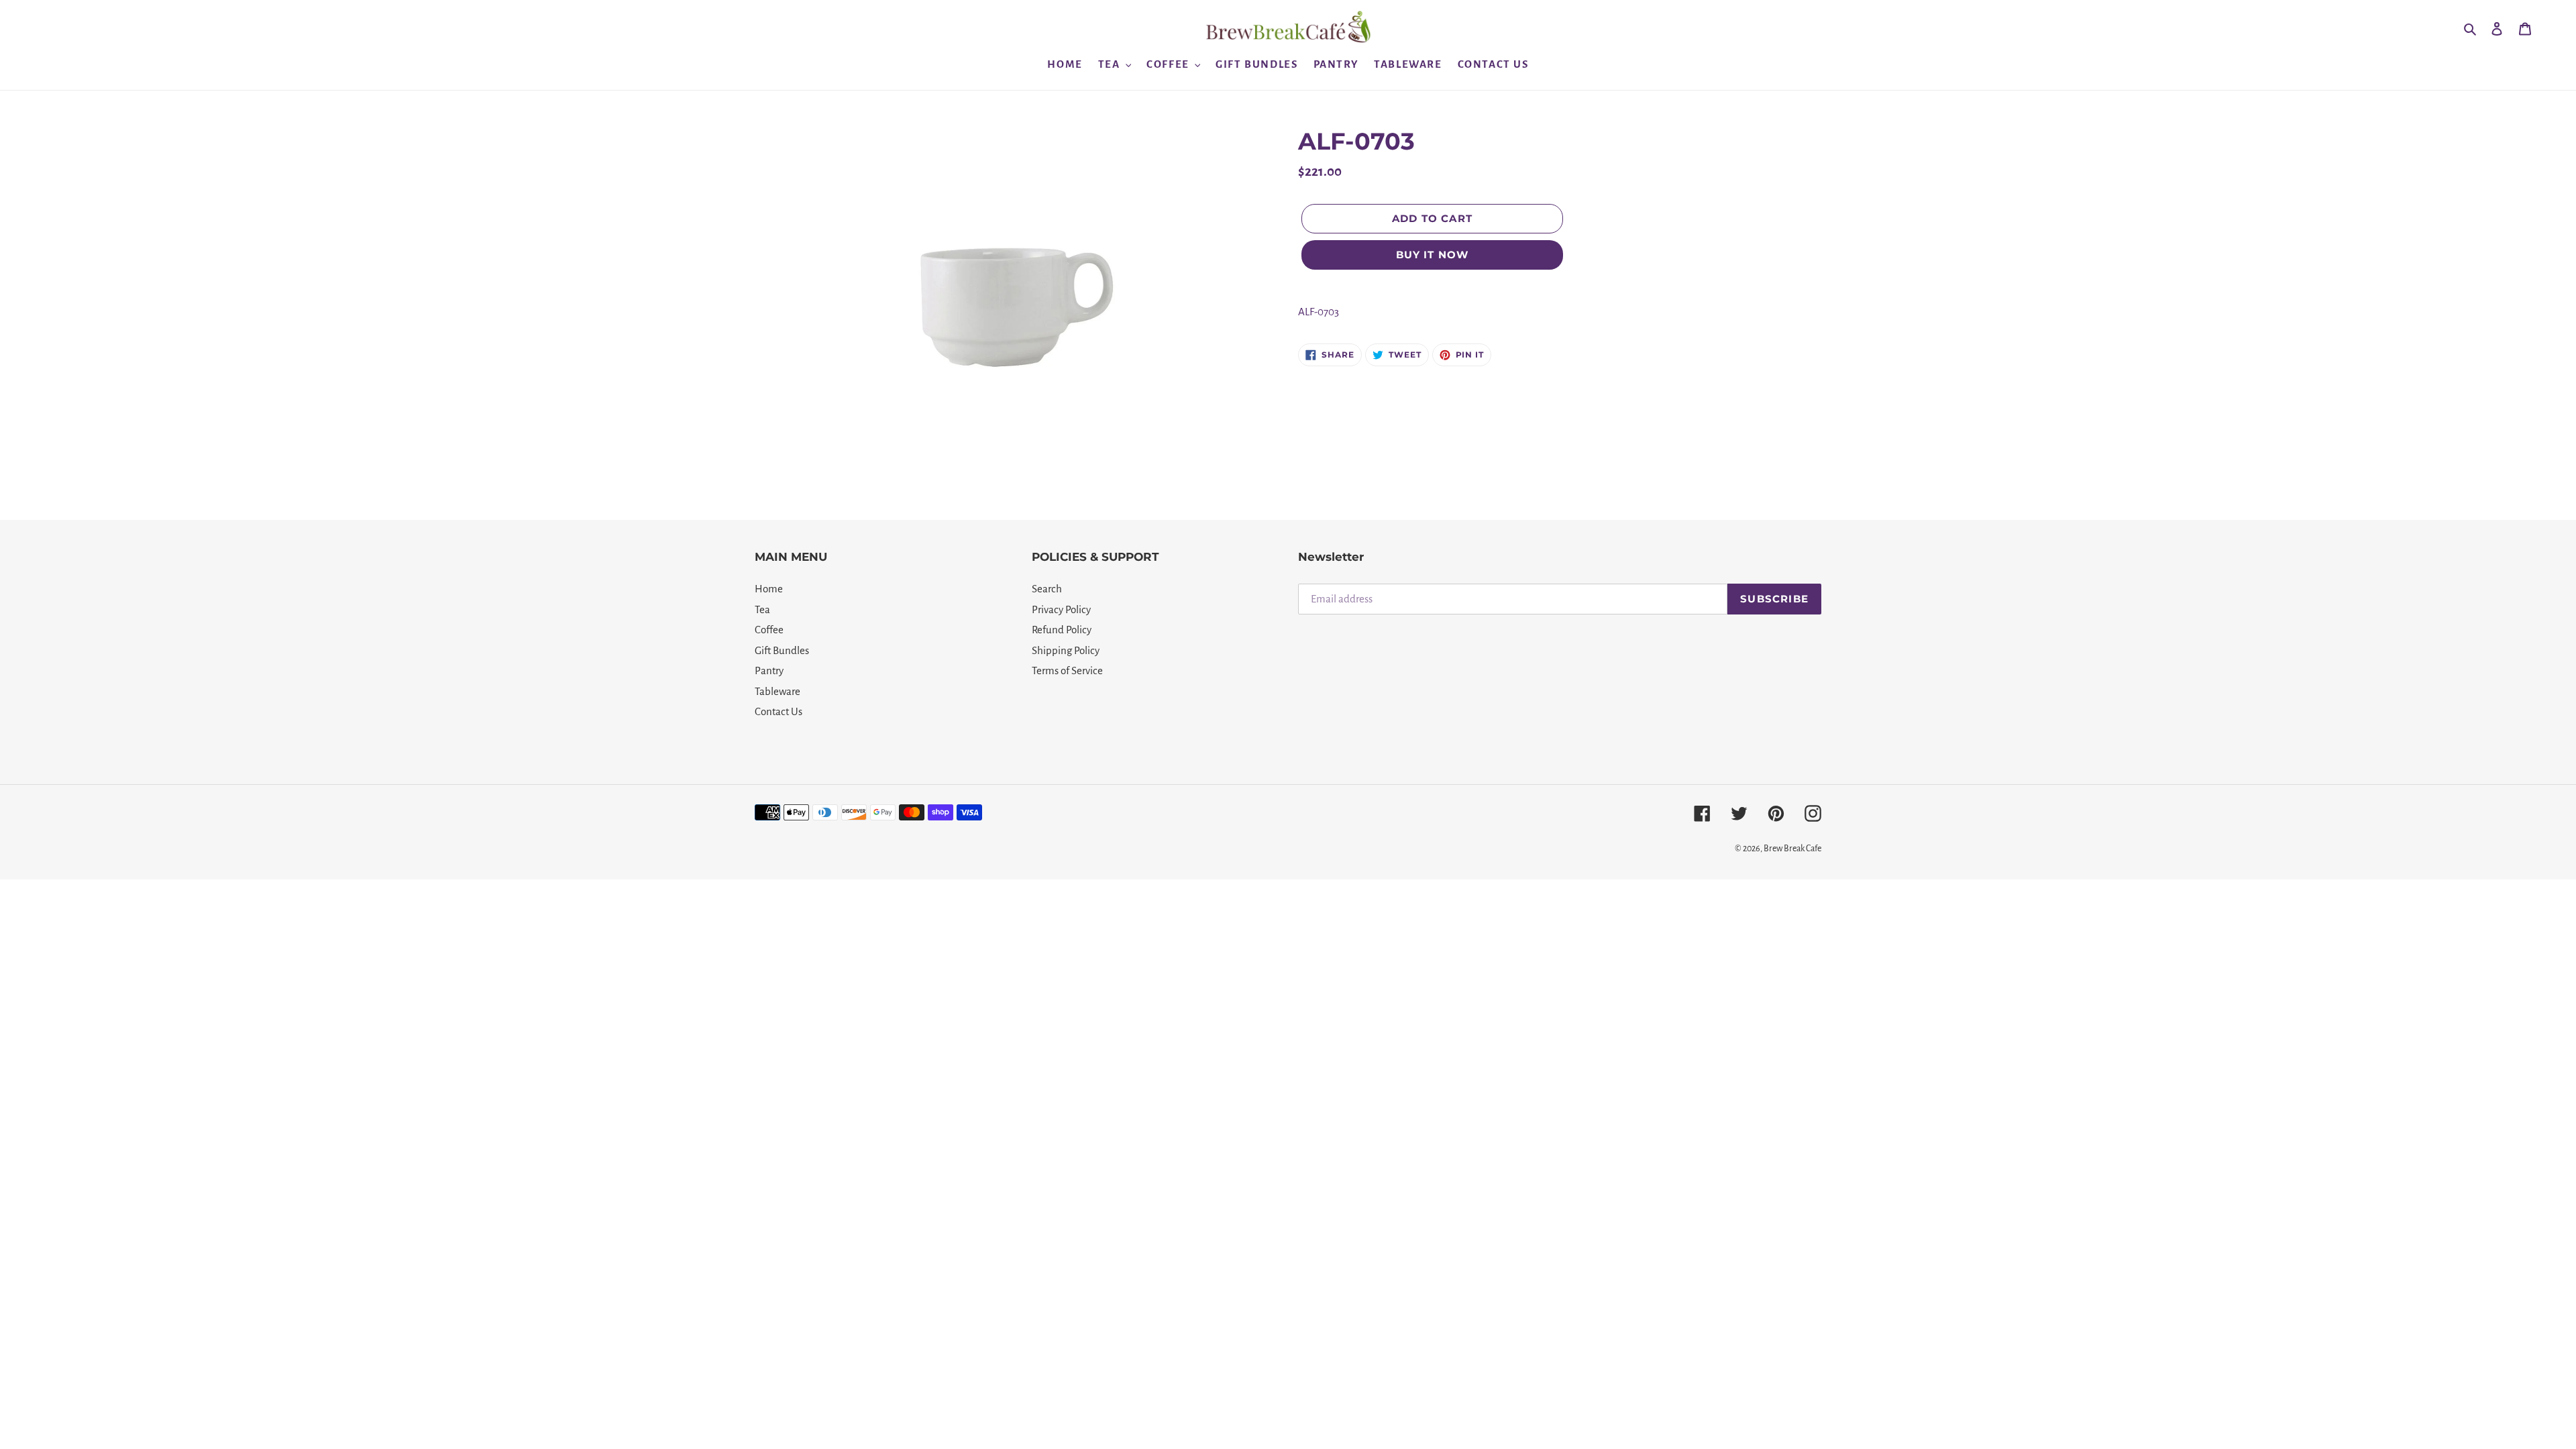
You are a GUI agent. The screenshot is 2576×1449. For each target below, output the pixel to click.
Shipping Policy (1066, 650)
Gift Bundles (782, 650)
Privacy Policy (1061, 609)
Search (1047, 589)
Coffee (769, 630)
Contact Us (779, 711)
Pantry (769, 670)
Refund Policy (1062, 630)
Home (769, 589)
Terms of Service (1067, 670)
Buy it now (1433, 255)
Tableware (777, 691)
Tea (762, 609)
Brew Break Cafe (1792, 849)
